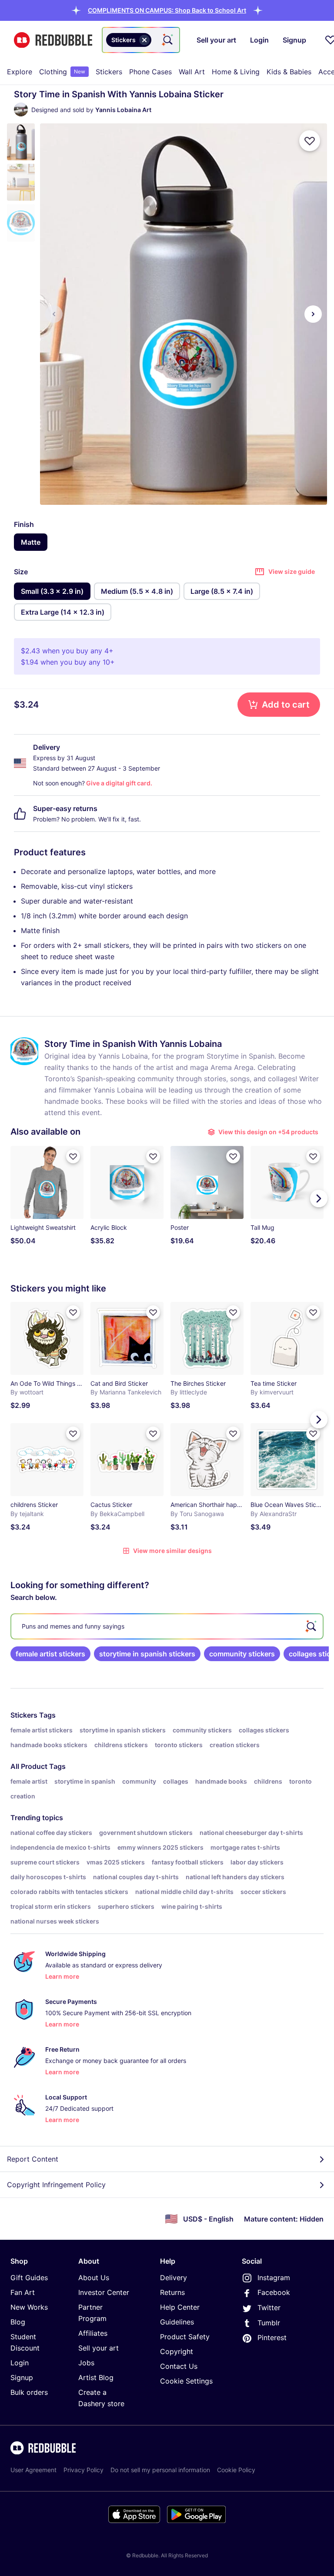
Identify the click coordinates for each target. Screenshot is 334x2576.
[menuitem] (20, 72)
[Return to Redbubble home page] (53, 40)
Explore (20, 72)
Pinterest (272, 2338)
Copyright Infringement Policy (56, 2185)
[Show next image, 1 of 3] (313, 314)
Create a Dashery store (101, 2398)
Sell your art (99, 2348)
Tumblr (269, 2323)
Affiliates (93, 2333)
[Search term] (167, 40)
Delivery (174, 2278)
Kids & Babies (289, 72)
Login (20, 2363)
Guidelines (177, 2322)
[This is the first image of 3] (54, 314)
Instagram (274, 2278)
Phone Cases (150, 72)
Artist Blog (96, 2377)
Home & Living (236, 72)
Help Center (180, 2307)
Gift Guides (29, 2278)
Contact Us (179, 2366)
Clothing (62, 72)
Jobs (86, 2363)
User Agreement (33, 2470)
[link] (50, 1654)
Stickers (109, 72)
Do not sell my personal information (160, 2470)
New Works (29, 2307)
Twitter (269, 2308)
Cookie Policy (236, 2470)
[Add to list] (310, 141)
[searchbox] (167, 1626)
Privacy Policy (83, 2470)
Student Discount (25, 2342)
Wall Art (192, 72)
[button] (167, 10)
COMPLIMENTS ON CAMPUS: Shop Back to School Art (167, 10)
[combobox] (141, 40)
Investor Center (104, 2292)
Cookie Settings (186, 2381)
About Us (94, 2278)
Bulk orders (29, 2392)
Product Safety (185, 2337)
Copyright (177, 2351)
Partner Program (92, 2313)
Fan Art (23, 2292)
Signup (22, 2377)
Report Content (33, 2159)
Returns (172, 2292)
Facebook (274, 2292)
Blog (18, 2322)
